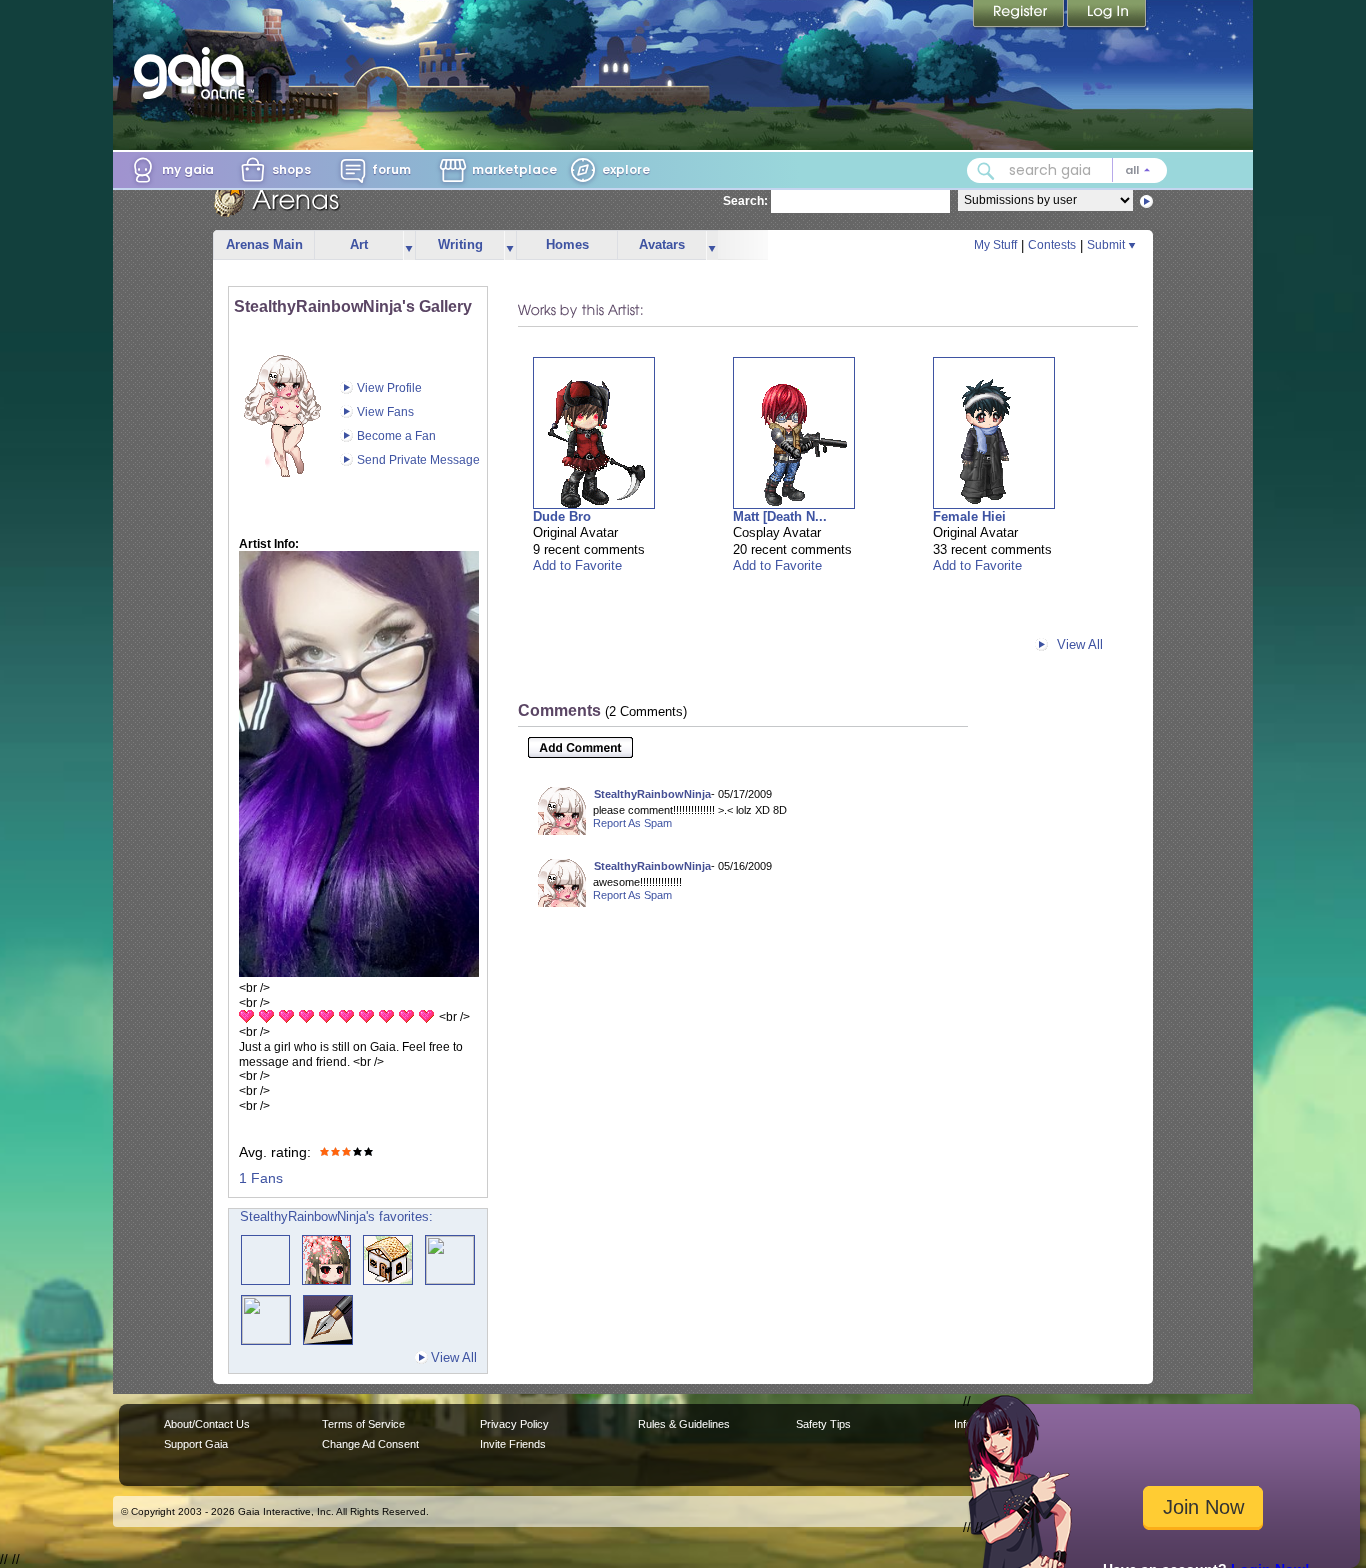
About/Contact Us (207, 1424)
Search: (745, 201)
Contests (1052, 245)
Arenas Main (264, 244)
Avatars (662, 244)
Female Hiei (969, 516)
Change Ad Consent (370, 1444)
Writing (460, 244)
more (409, 245)
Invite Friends (513, 1444)
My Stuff (995, 245)
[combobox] (1067, 170)
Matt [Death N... (780, 516)
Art (359, 244)
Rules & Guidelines (684, 1424)
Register (1020, 15)
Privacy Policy (514, 1424)
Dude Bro (562, 516)
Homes (567, 244)
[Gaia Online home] (194, 73)
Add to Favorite (577, 565)
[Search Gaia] (986, 171)
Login (1107, 15)
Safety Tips (823, 1424)
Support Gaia (196, 1444)
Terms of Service (363, 1424)
